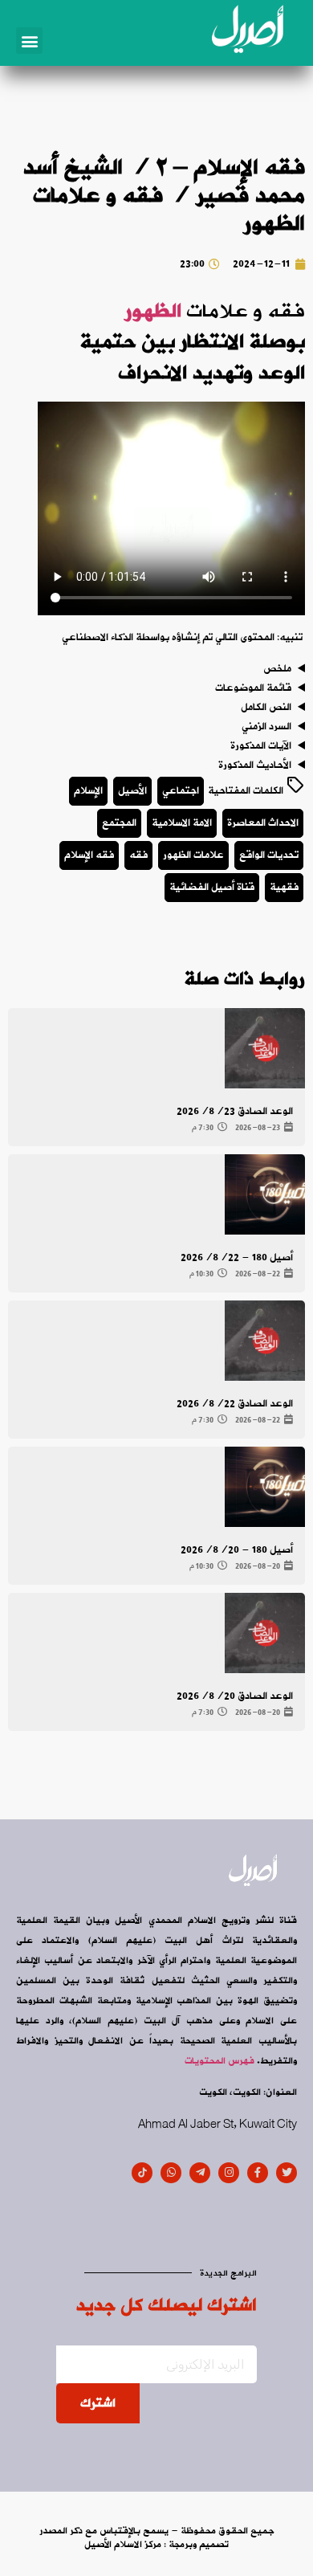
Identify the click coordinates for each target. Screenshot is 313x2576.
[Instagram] (229, 2173)
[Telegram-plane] (200, 2173)
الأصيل (132, 791)
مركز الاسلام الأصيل (123, 2545)
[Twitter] (287, 2173)
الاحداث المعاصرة (263, 823)
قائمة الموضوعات (253, 688)
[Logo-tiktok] (142, 2173)
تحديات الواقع (269, 855)
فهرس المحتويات (220, 2061)
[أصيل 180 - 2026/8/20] (265, 1487)
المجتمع (119, 823)
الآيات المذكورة (261, 746)
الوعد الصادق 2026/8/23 (235, 1111)
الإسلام (88, 791)
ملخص (277, 669)
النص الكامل (266, 708)
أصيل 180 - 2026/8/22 (237, 1257)
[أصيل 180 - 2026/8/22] (265, 1194)
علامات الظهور (193, 855)
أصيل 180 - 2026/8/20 (237, 1550)
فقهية (284, 887)
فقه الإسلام (89, 855)
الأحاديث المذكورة (255, 765)
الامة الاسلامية (182, 823)
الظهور (153, 312)
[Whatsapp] (171, 2173)
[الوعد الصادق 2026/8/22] (265, 1341)
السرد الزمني (266, 727)
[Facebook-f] (258, 2173)
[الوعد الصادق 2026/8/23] (265, 1048)
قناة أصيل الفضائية (212, 887)
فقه (138, 855)
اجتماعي (181, 791)
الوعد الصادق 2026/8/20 (235, 1696)
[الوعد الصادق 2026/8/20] (265, 1633)
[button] (29, 41)
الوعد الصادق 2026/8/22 (235, 1404)
